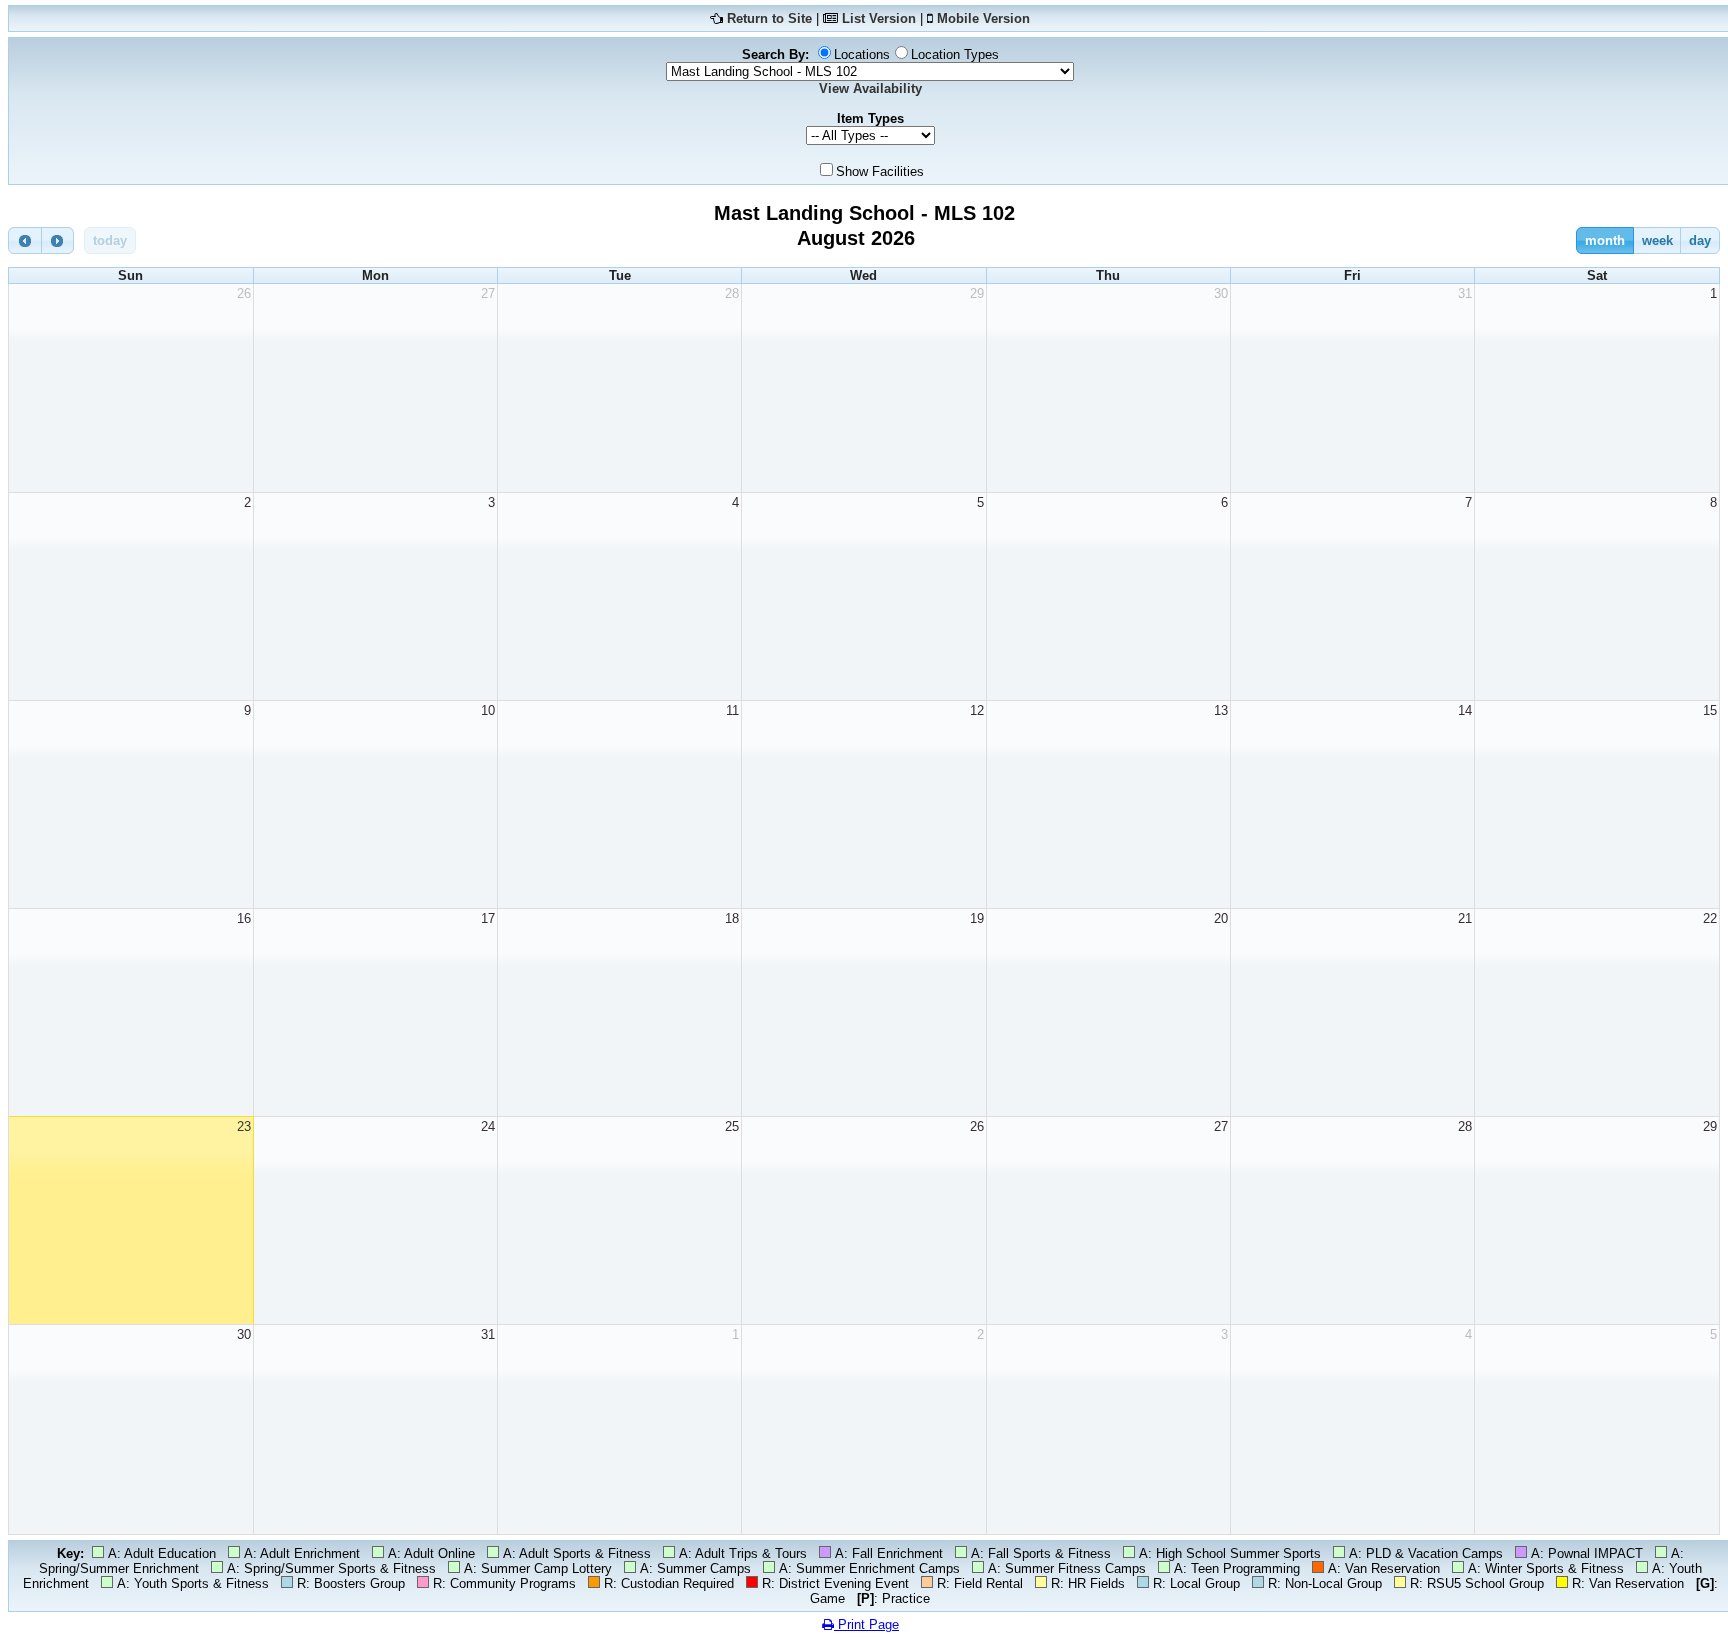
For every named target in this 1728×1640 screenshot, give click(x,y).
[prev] (25, 240)
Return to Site (769, 18)
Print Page (866, 1624)
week (1657, 240)
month (1605, 240)
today (110, 240)
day (1700, 240)
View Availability (870, 88)
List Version (879, 18)
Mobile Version (983, 18)
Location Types (955, 54)
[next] (58, 240)
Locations (862, 54)
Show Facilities (880, 171)
